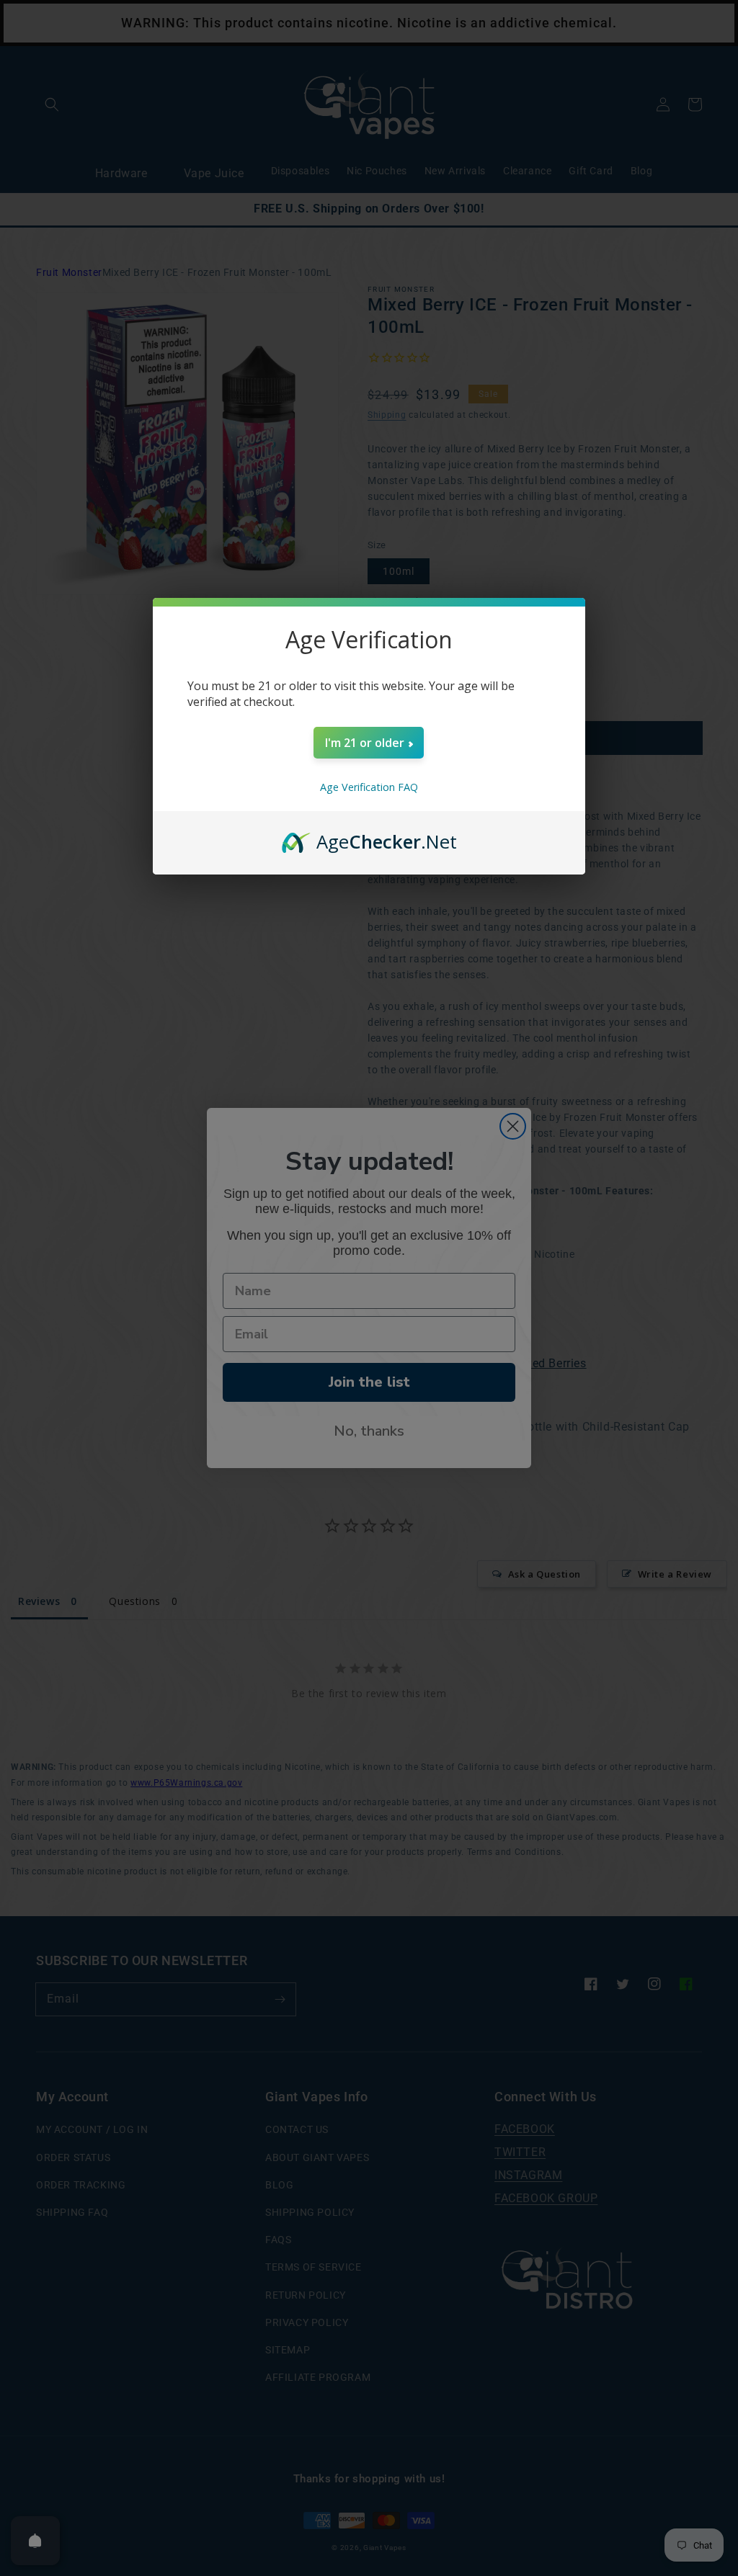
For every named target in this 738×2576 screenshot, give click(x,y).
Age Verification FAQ (369, 787)
